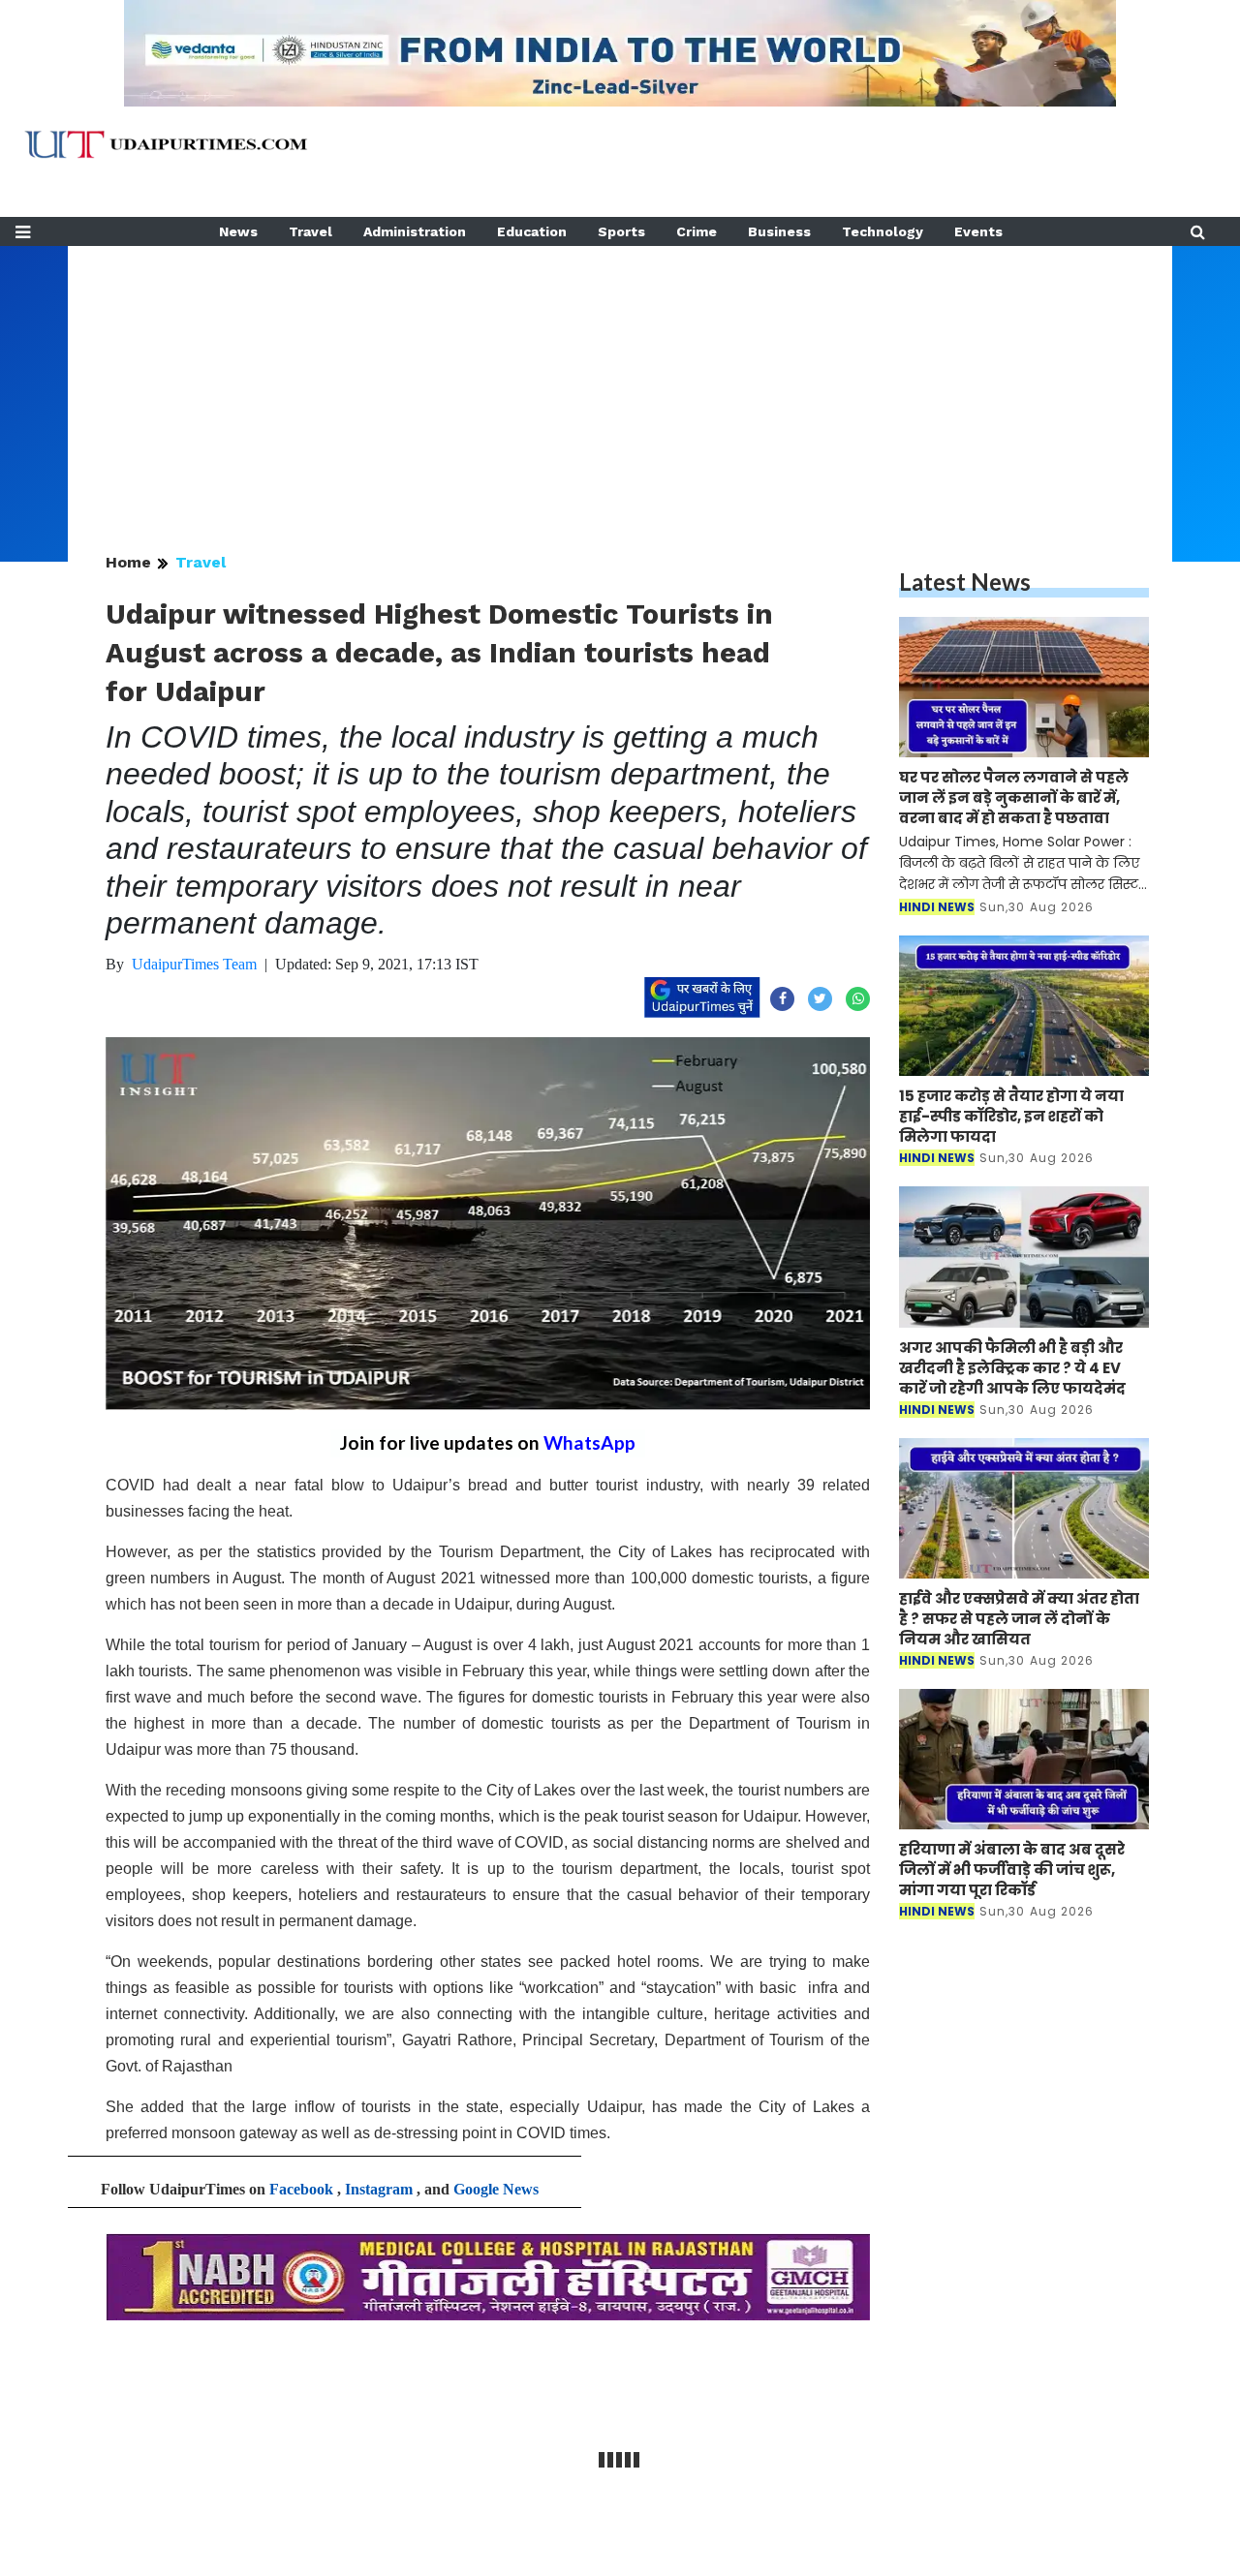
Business (779, 231)
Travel (310, 231)
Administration (415, 231)
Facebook (301, 2189)
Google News (496, 2189)
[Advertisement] (620, 382)
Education (532, 231)
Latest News (965, 582)
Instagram (379, 2189)
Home (128, 562)
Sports (621, 231)
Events (978, 231)
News (238, 231)
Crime (697, 231)
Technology (883, 231)
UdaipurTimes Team (194, 964)
